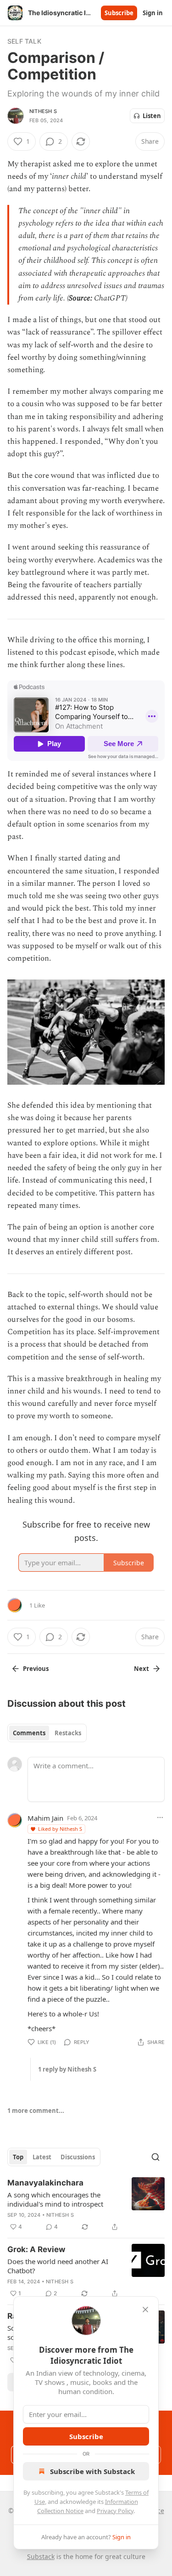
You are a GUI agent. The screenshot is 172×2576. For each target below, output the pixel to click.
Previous (36, 1669)
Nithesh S (43, 111)
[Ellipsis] (160, 1817)
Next (141, 1669)
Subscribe (119, 13)
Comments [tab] (29, 1733)
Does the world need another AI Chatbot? (58, 2266)
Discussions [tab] (78, 2157)
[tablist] (47, 1733)
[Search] (155, 2157)
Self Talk (24, 41)
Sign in (153, 13)
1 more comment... (36, 2111)
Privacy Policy (115, 2511)
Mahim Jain (45, 1818)
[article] (86, 2205)
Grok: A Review (36, 2249)
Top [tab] (18, 2157)
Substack (41, 2556)
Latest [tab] (42, 2157)
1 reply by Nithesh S (67, 2069)
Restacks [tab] (68, 1733)
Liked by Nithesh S (60, 1829)
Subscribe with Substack (92, 2471)
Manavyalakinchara (45, 2183)
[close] (145, 2310)
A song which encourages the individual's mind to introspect (55, 2199)
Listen (152, 116)
